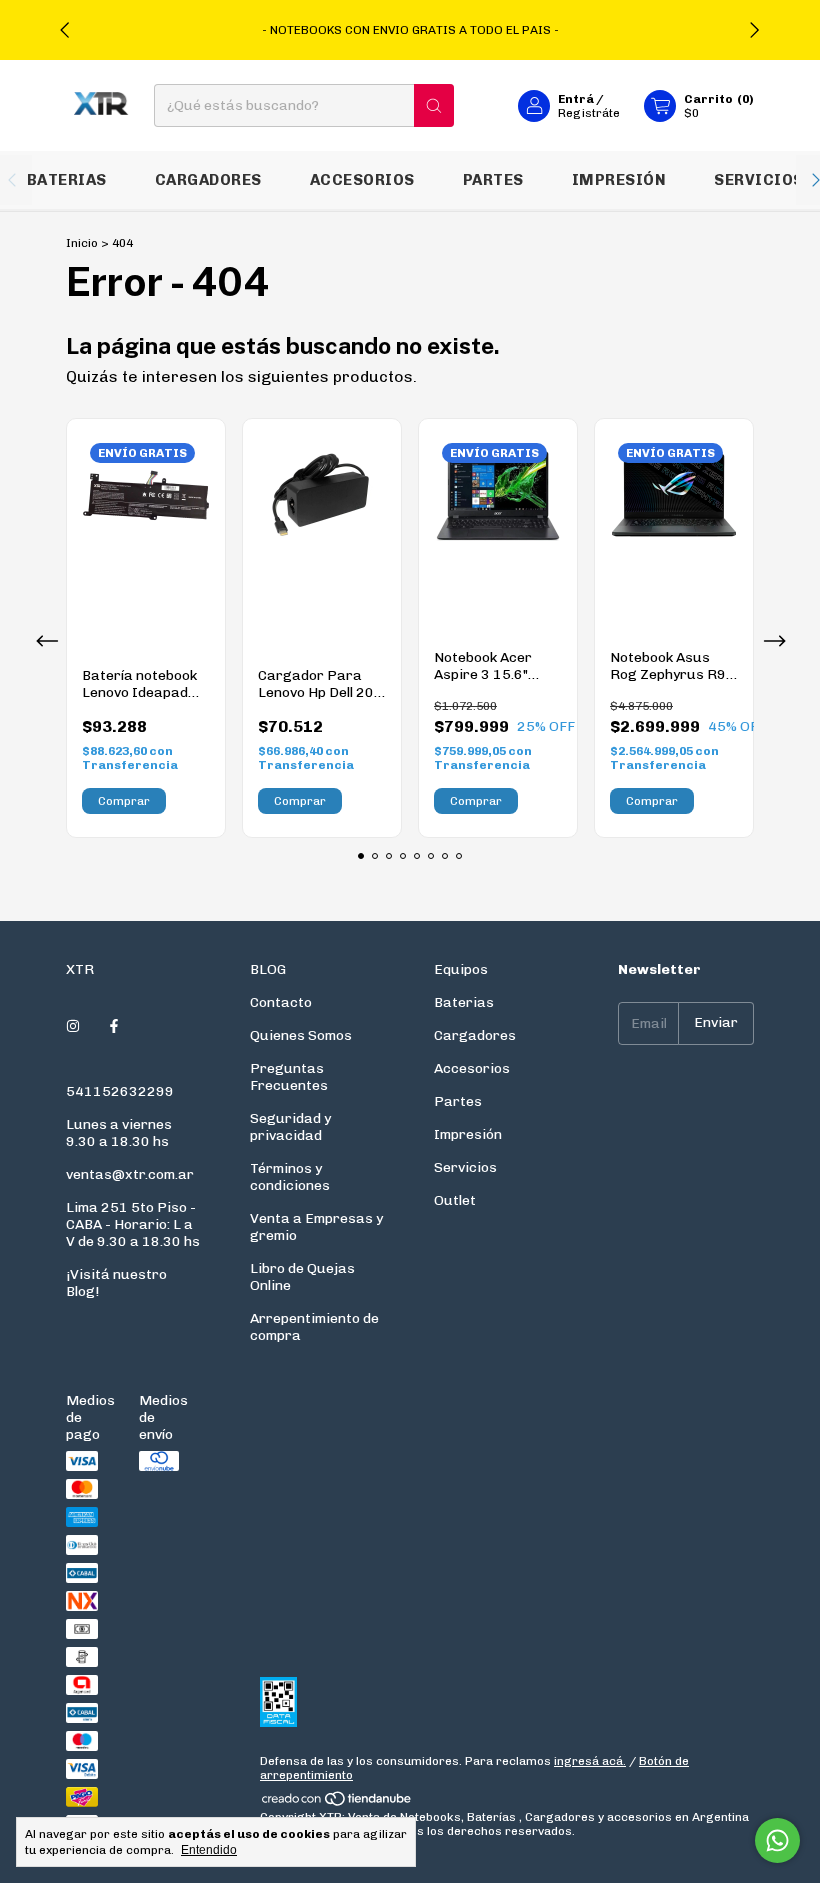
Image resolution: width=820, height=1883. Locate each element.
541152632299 (120, 1091)
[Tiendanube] (337, 1803)
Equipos (461, 969)
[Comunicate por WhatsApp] (777, 1840)
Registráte (589, 113)
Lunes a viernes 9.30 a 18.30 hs (119, 1133)
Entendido (209, 1850)
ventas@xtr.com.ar (130, 1174)
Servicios (759, 180)
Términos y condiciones (290, 1177)
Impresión (619, 180)
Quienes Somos (301, 1035)
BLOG (268, 969)
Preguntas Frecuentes (289, 1077)
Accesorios (362, 180)
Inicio (82, 243)
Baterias (67, 180)
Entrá (576, 99)
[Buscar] (434, 105)
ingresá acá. (590, 1761)
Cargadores (208, 180)
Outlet (455, 1200)
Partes (493, 180)
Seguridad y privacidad (290, 1127)
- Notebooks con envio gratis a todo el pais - (410, 30)
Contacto (281, 1002)
